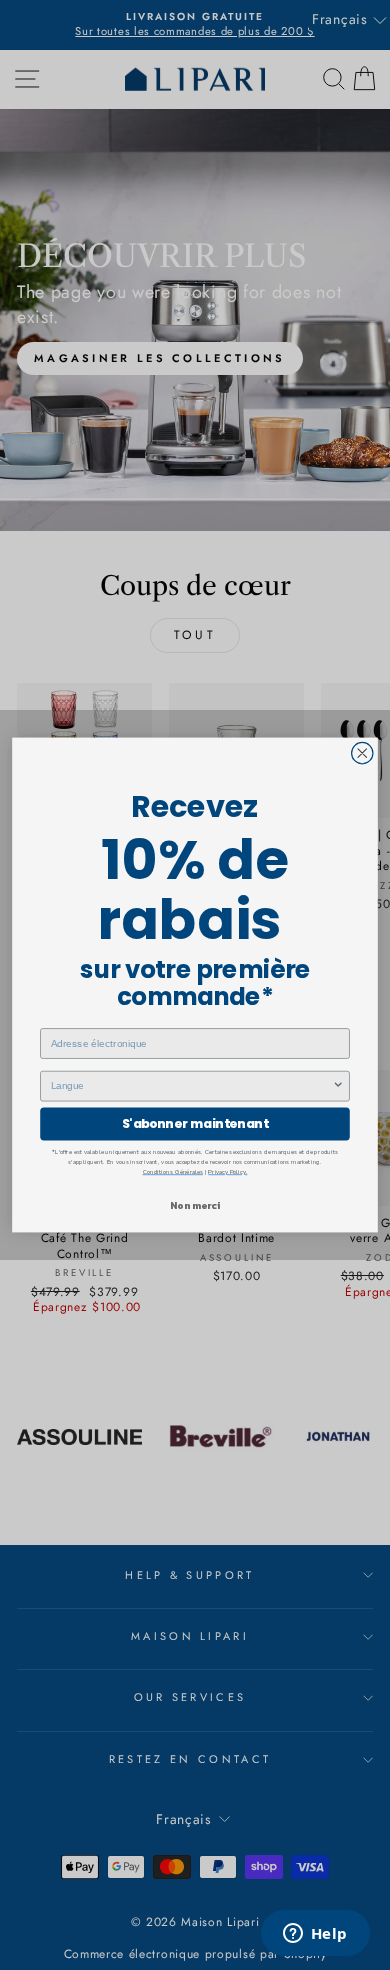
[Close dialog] (362, 752)
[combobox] (192, 1086)
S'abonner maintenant (195, 1123)
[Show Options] (338, 1086)
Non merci (194, 1205)
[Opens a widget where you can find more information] (315, 1935)
